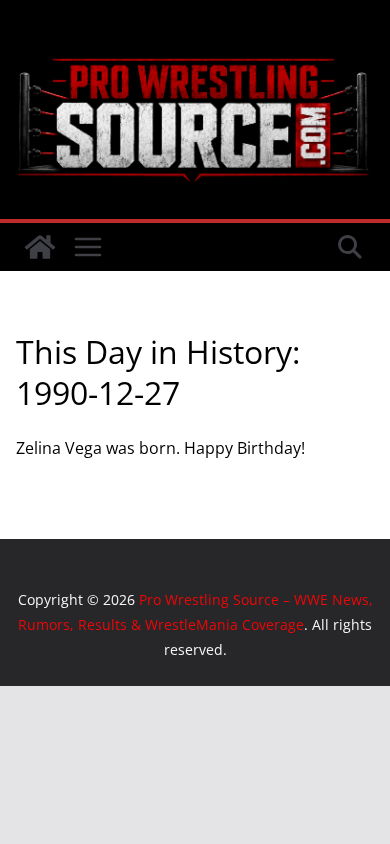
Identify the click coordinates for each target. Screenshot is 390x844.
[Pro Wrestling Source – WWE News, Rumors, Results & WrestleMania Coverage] (40, 247)
